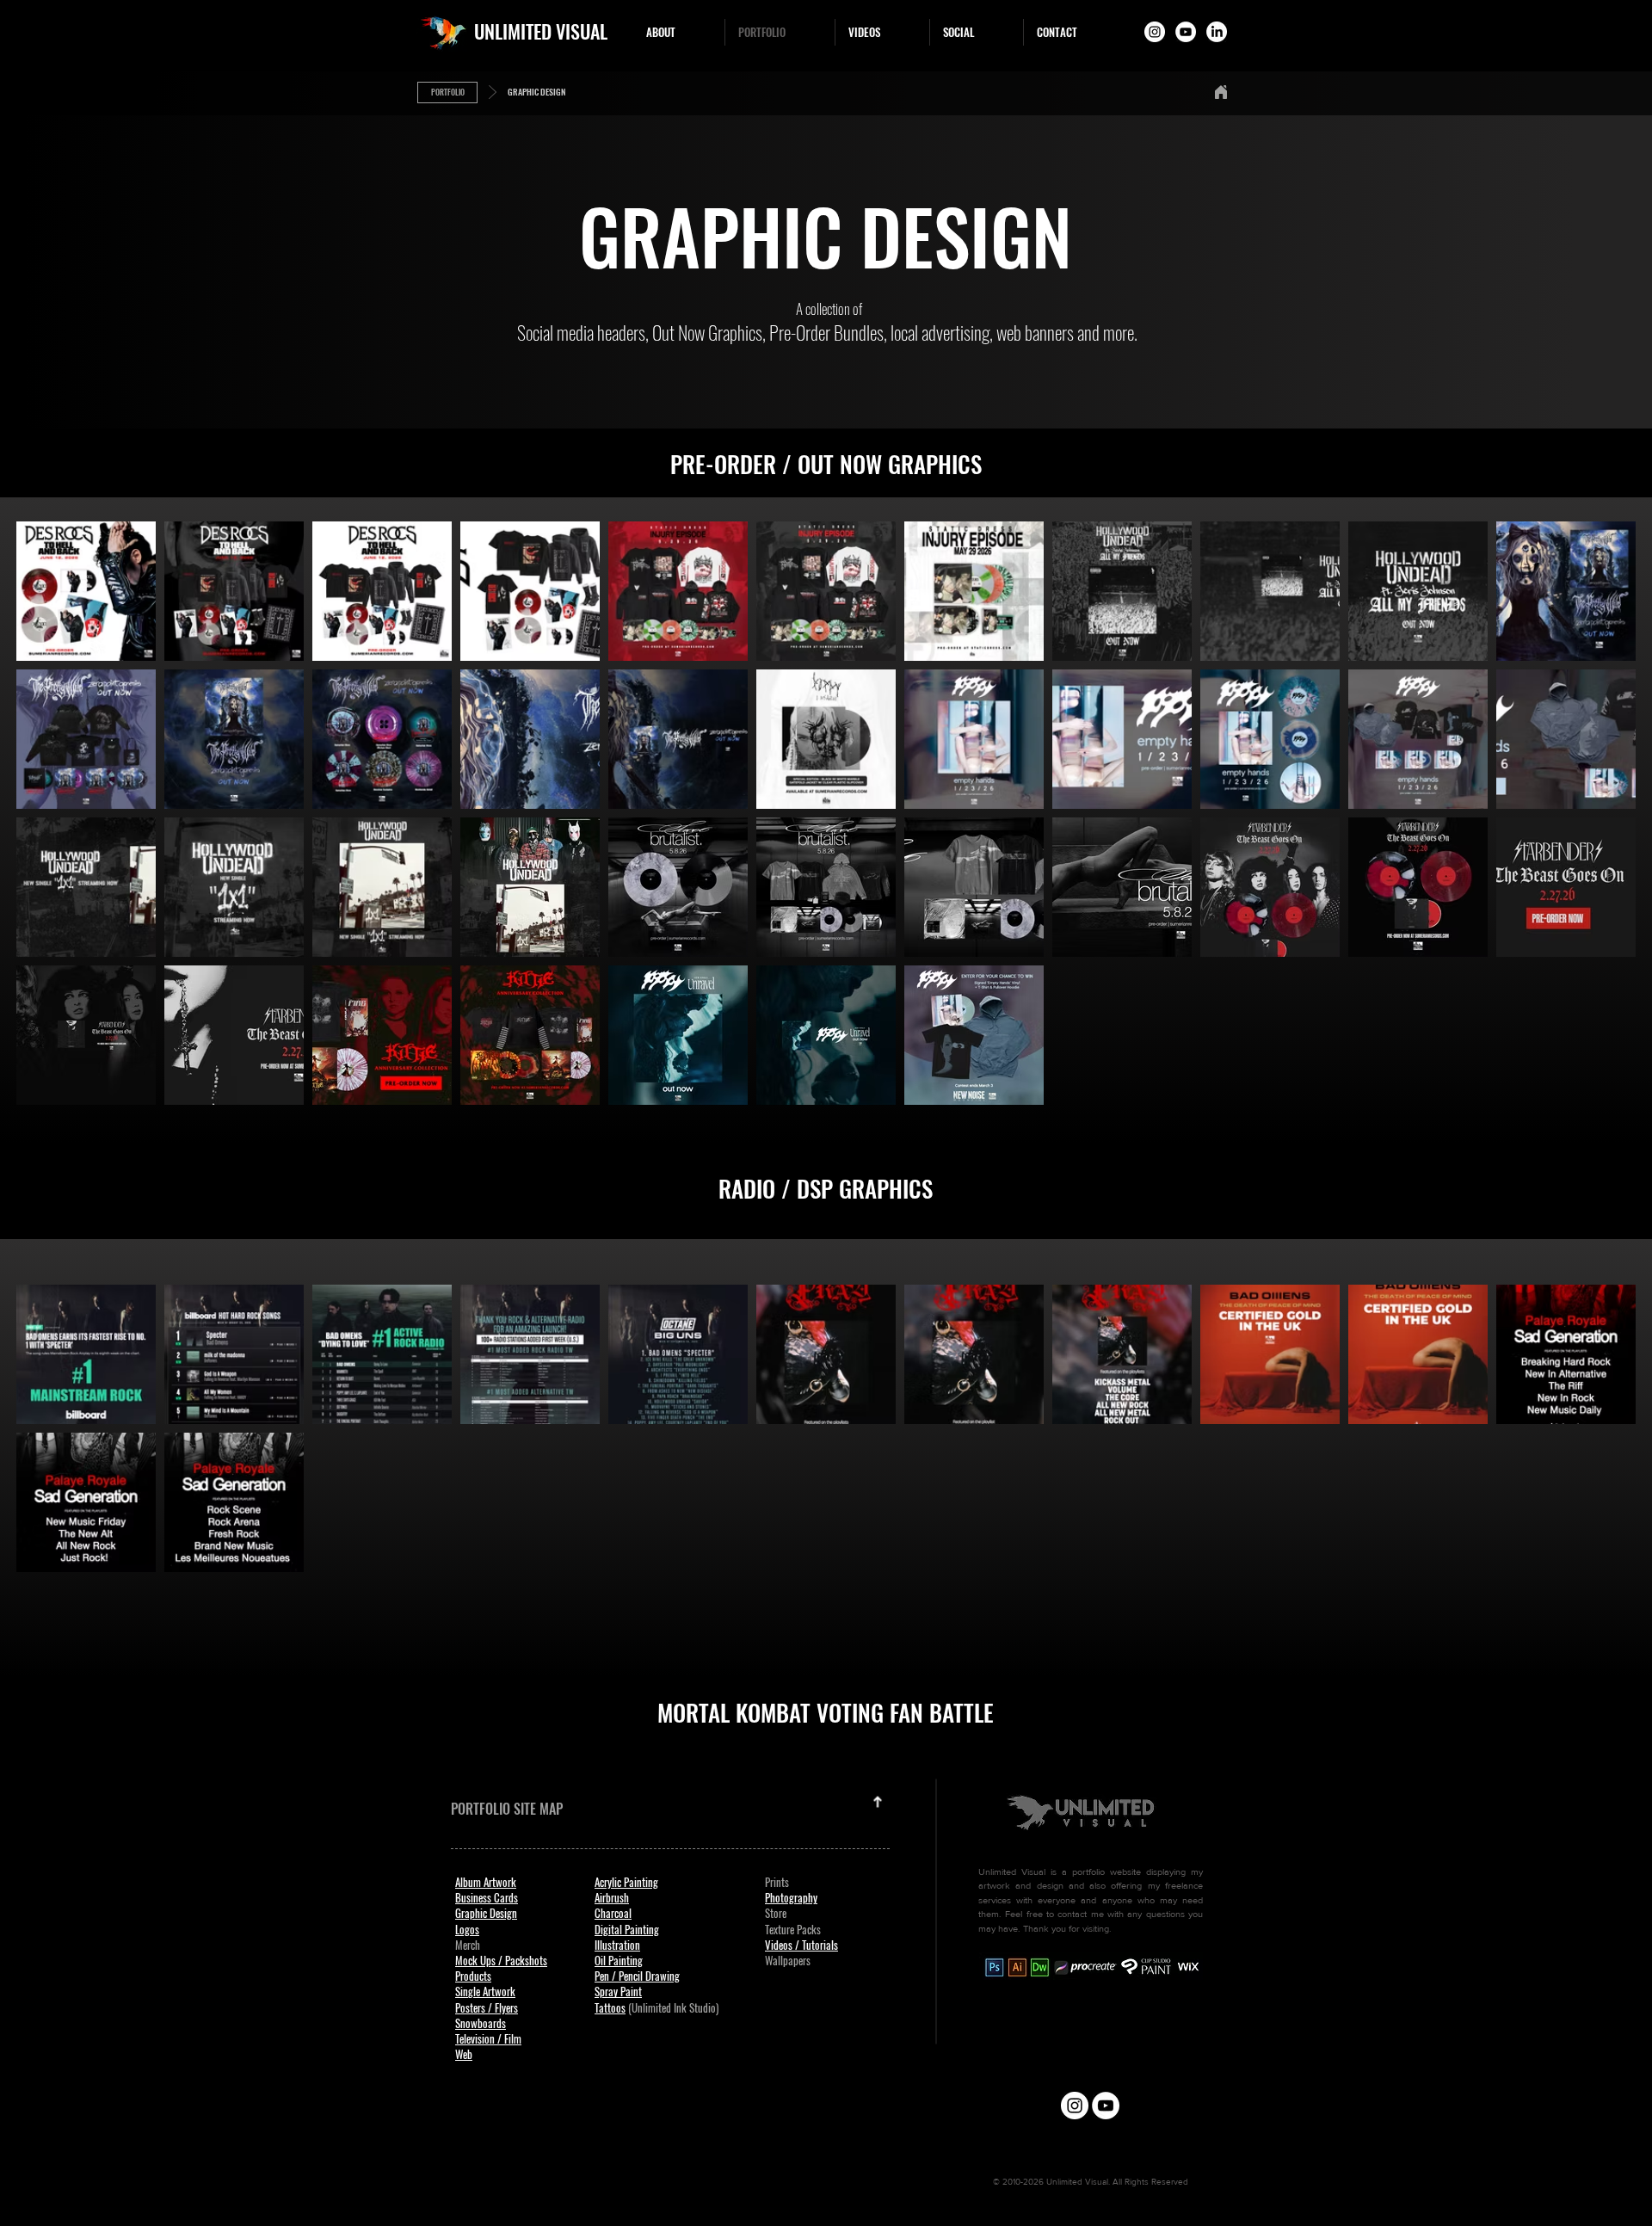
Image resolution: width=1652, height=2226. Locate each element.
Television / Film (488, 2038)
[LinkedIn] (1217, 32)
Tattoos (610, 2007)
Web (464, 2054)
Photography (791, 1897)
